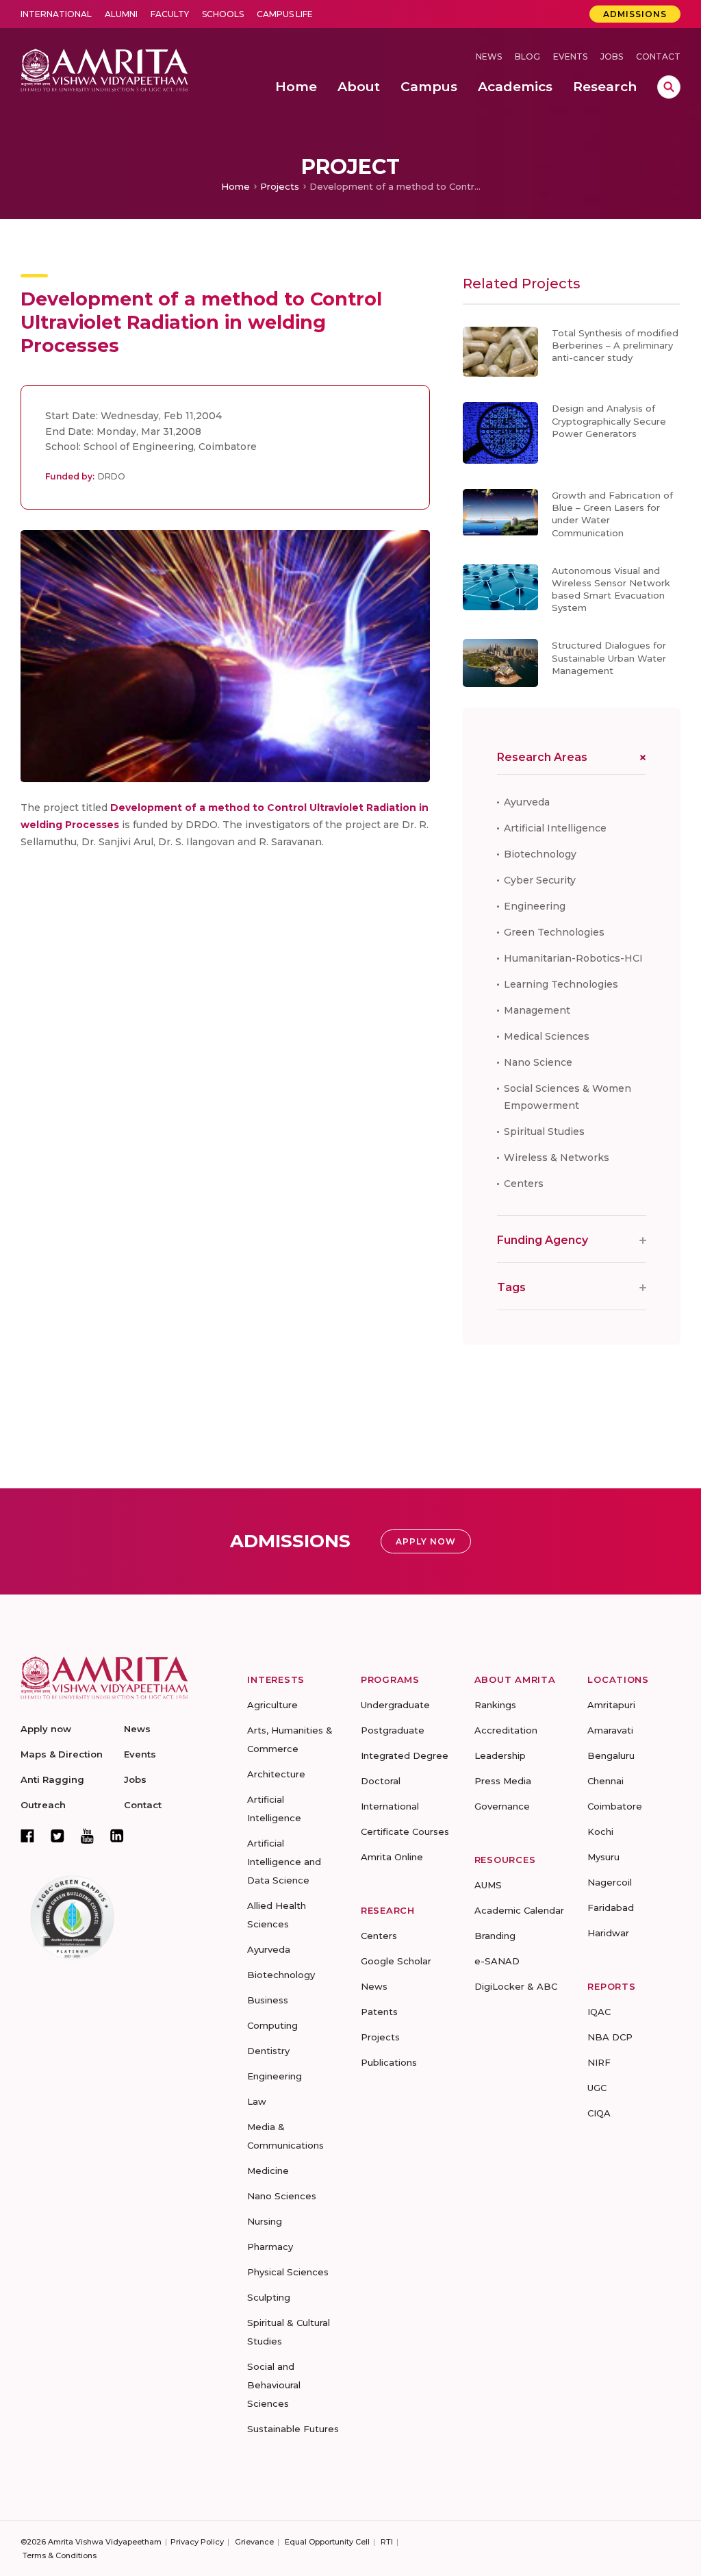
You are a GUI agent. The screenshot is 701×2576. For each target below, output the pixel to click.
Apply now (46, 1729)
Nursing (265, 2221)
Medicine (268, 2171)
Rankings (495, 1705)
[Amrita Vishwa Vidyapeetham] (104, 69)
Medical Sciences (547, 1036)
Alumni (121, 14)
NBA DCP (610, 2037)
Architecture (276, 1774)
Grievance (254, 2542)
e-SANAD (497, 1961)
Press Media (503, 1781)
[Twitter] (58, 1836)
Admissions (635, 14)
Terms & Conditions (60, 2555)
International (56, 14)
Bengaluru (611, 1755)
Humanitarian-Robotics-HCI (573, 958)
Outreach (43, 1805)
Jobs (612, 57)
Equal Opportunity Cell (327, 2542)
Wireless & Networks (557, 1158)
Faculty (170, 14)
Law (257, 2101)
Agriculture (272, 1705)
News (489, 57)
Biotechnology (540, 854)
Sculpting (269, 2297)
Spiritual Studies (544, 1131)
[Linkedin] (117, 1836)
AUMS (488, 1885)
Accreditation (506, 1730)
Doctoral (381, 1781)
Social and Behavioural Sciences (274, 2385)
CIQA (599, 2113)
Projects (280, 186)
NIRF (599, 2062)
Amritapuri (611, 1705)
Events (570, 57)
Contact (658, 57)
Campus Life (285, 14)
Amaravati (610, 1730)
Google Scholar (396, 1961)
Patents (379, 2012)
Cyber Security (540, 880)
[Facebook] (27, 1836)
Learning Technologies (561, 984)
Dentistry (268, 2051)
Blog (527, 57)
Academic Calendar (519, 1910)
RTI (387, 2542)
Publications (389, 2062)
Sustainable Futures (293, 2429)
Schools (223, 14)
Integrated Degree (405, 1755)
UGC (597, 2088)
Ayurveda (527, 802)
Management (537, 1010)
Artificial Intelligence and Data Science (284, 1862)
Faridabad (611, 1908)
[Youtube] (87, 1836)
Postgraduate (393, 1730)
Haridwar (608, 1933)
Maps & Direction (62, 1754)
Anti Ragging (52, 1779)
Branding (495, 1936)
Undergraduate (395, 1705)
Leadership (500, 1755)
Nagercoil (610, 1882)
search (669, 87)
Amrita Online (392, 1857)
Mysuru (603, 1857)
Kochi (600, 1831)
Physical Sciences (288, 2272)
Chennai (606, 1781)
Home (235, 186)
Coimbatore (615, 1806)
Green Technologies (554, 932)
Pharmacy (270, 2247)
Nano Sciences (282, 2196)
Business (268, 2000)
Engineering (535, 906)
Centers (524, 1184)
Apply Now (426, 1541)
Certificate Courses (405, 1831)
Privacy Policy (197, 2542)
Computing (272, 2025)
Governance (502, 1806)
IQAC (599, 2012)
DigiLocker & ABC (516, 1986)
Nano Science (538, 1062)
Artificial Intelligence (555, 828)
